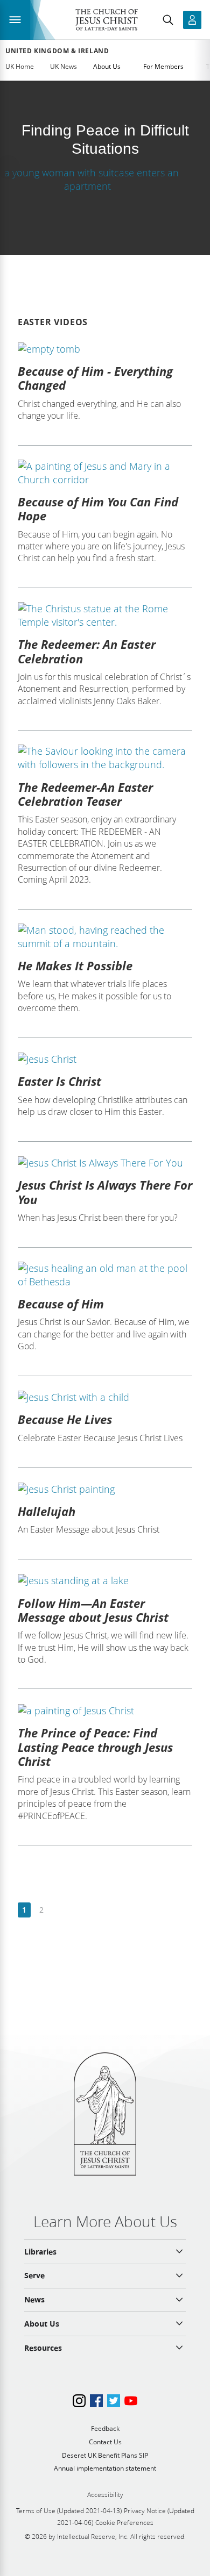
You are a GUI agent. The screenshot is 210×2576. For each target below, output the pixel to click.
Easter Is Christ (59, 1081)
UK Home (20, 66)
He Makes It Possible (75, 965)
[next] (58, 1910)
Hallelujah (47, 1511)
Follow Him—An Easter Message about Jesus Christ (93, 1610)
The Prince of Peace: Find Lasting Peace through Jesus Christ (95, 1747)
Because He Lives (65, 1419)
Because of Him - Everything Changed (95, 378)
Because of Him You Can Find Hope (98, 509)
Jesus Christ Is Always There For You (105, 1192)
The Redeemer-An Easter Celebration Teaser (85, 794)
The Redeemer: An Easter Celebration (87, 651)
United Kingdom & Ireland (57, 51)
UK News (64, 66)
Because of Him (61, 1304)
